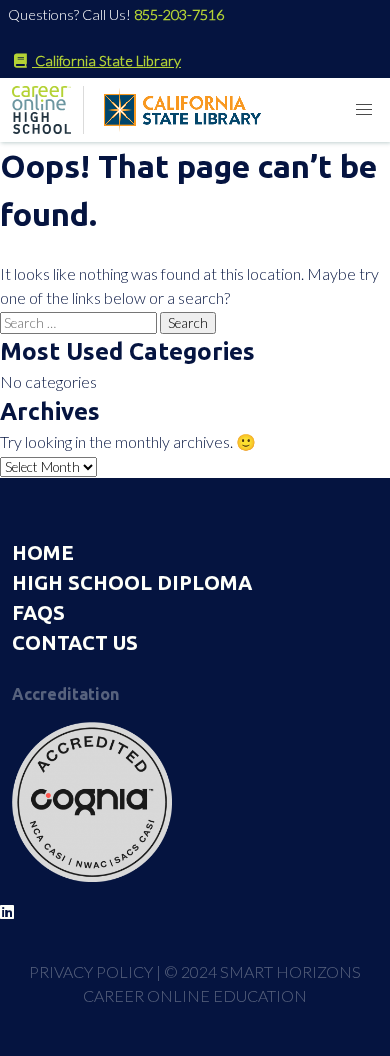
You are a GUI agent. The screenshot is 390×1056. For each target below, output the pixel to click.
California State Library (106, 60)
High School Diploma (132, 582)
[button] (364, 110)
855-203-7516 (179, 14)
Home (43, 552)
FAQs (38, 612)
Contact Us (75, 642)
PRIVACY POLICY (91, 971)
